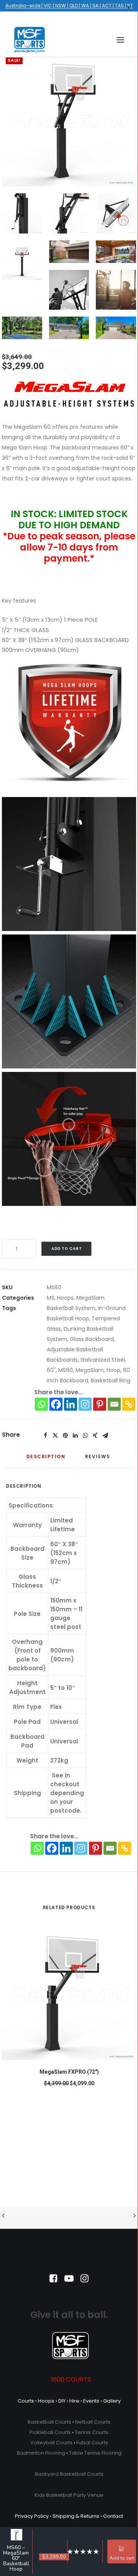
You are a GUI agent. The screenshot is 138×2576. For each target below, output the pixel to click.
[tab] (46, 1460)
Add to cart (122, 2558)
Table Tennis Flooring (95, 2453)
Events (91, 2401)
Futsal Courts (92, 2443)
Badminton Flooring (41, 2453)
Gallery (112, 2401)
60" (51, 1370)
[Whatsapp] (41, 1404)
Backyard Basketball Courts (69, 2474)
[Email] (114, 1404)
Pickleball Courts (50, 2432)
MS (51, 1298)
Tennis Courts (92, 2432)
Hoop (113, 1370)
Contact (113, 2516)
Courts (26, 2401)
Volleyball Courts (51, 2443)
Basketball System (71, 1308)
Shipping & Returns (76, 2516)
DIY (62, 2401)
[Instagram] (85, 1404)
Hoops (65, 1298)
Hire (74, 2401)
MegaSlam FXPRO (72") (69, 2072)
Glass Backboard (92, 1339)
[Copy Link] (129, 1404)
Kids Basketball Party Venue (69, 2495)
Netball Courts (93, 2422)
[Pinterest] (100, 1404)
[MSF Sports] (30, 40)
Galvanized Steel (103, 1360)
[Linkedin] (71, 1404)
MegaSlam (90, 1298)
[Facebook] (56, 1404)
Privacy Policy (32, 2516)
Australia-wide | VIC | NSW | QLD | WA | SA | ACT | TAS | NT (69, 6)
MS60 (66, 1370)
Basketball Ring (111, 1380)
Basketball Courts (49, 2422)
